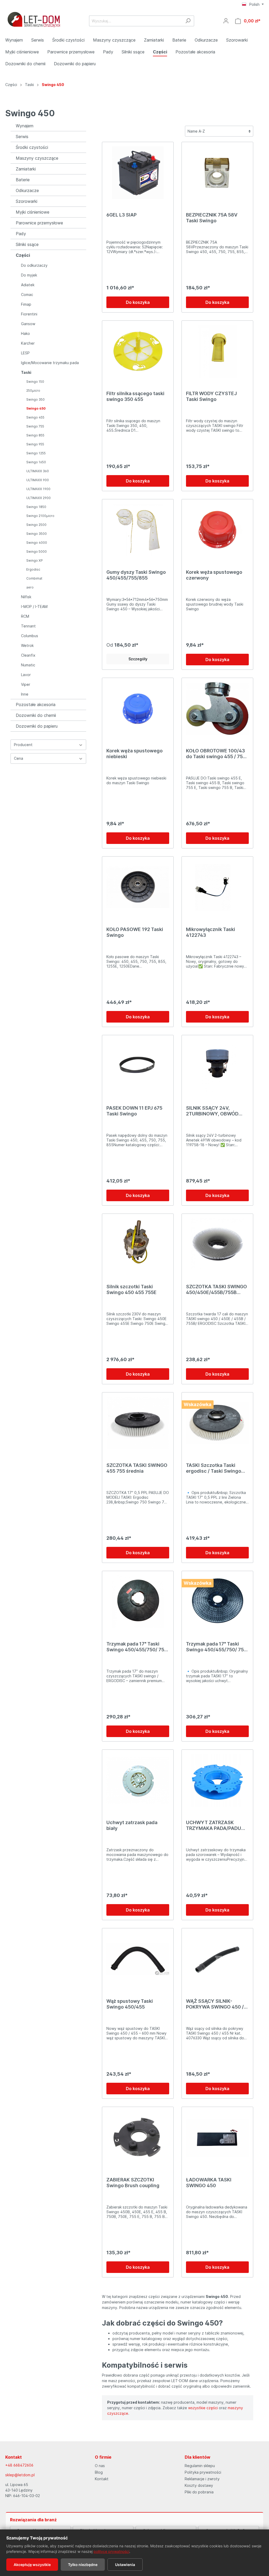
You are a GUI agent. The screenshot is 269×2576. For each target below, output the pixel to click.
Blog (99, 2472)
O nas (100, 2466)
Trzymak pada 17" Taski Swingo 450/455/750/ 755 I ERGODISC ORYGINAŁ (216, 1647)
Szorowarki (27, 201)
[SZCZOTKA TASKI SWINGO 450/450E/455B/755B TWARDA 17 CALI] (217, 1244)
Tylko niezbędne (83, 2565)
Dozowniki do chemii (36, 715)
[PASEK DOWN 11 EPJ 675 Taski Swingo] (138, 1066)
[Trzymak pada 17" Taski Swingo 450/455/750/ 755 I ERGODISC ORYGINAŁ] (217, 1602)
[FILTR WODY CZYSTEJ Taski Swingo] (217, 351)
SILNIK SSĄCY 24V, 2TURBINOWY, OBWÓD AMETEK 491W (212, 1111)
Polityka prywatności (203, 2472)
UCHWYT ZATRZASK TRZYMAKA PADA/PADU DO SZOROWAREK (214, 1825)
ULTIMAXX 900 (38, 480)
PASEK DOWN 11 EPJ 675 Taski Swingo (134, 1111)
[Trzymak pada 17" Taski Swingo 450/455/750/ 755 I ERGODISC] (138, 1602)
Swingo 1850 (36, 507)
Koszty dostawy (199, 2485)
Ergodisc (33, 569)
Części (23, 255)
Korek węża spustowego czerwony (214, 575)
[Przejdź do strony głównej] (34, 20)
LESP (25, 353)
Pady (21, 234)
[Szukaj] (188, 21)
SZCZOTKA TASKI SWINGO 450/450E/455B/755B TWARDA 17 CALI (216, 1290)
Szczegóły (138, 659)
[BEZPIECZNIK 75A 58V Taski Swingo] (217, 173)
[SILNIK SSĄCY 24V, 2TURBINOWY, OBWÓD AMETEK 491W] (217, 1066)
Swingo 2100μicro (40, 516)
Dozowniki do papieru (37, 726)
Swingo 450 (36, 408)
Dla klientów (198, 2457)
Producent (23, 745)
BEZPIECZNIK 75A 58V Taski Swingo (212, 218)
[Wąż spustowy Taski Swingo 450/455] (138, 1959)
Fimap (26, 304)
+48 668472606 (19, 2465)
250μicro (33, 391)
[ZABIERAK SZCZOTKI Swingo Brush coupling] (138, 2137)
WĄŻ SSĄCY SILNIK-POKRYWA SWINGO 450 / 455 (215, 2004)
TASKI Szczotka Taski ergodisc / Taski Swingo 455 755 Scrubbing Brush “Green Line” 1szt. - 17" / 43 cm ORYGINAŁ (217, 1468)
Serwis (22, 137)
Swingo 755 (35, 426)
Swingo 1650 (36, 462)
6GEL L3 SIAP (121, 215)
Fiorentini (29, 314)
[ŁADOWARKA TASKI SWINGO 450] (217, 2137)
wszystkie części (203, 2408)
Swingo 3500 (37, 534)
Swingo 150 (35, 382)
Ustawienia (125, 2565)
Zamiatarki (26, 169)
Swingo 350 (35, 399)
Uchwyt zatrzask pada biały (132, 1825)
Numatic (28, 665)
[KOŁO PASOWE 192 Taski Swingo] (138, 887)
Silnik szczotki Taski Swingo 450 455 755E (131, 1289)
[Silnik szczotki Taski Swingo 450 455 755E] (138, 1244)
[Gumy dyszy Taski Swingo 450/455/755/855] (138, 530)
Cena (19, 758)
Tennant (28, 626)
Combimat (34, 578)
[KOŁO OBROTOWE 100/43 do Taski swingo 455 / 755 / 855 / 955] (217, 708)
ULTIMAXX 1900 (38, 489)
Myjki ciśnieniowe (33, 212)
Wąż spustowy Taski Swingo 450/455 (130, 2004)
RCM (25, 616)
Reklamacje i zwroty (202, 2479)
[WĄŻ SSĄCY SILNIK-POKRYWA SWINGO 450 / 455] (217, 1959)
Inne (25, 694)
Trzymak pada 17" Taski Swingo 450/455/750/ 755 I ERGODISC (137, 1647)
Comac (27, 295)
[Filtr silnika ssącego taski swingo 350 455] (138, 351)
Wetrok (27, 645)
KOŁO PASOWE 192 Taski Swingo (135, 932)
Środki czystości (32, 147)
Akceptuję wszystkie (32, 2565)
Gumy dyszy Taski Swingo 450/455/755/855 (136, 575)
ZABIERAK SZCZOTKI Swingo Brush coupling (133, 2183)
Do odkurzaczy (34, 265)
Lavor (26, 675)
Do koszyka (138, 302)
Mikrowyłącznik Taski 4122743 (211, 932)
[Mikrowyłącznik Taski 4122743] (217, 887)
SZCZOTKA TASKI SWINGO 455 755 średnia (137, 1468)
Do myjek (29, 275)
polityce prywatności (111, 2551)
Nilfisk (26, 597)
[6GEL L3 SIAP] (138, 173)
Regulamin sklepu (200, 2466)
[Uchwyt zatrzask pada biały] (138, 1780)
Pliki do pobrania (199, 2492)
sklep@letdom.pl (20, 2475)
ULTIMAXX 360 (38, 471)
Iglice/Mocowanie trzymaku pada (50, 363)
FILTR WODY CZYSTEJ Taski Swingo (211, 396)
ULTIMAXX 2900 (38, 498)
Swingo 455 (35, 417)
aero (30, 587)
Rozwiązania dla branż (33, 2520)
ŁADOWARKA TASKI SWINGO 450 (209, 2183)
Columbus (30, 636)
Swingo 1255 (36, 453)
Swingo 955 (35, 444)
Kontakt (102, 2479)
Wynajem (25, 126)
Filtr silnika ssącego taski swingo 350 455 (135, 396)
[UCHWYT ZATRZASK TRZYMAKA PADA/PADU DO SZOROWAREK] (217, 1780)
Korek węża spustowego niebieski (134, 754)
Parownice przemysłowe (39, 223)
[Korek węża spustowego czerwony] (217, 530)
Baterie (23, 180)
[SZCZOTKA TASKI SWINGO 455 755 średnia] (138, 1423)
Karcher (28, 343)
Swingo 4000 (37, 543)
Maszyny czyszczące (37, 158)
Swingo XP (35, 560)
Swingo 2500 (36, 525)
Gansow (28, 324)
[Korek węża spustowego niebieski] (138, 708)
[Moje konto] (226, 21)
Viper (26, 684)
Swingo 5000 (37, 552)
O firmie (103, 2457)
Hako (25, 333)
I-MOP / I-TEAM (34, 607)
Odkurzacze (27, 190)
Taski (26, 372)
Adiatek (28, 285)
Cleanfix (28, 655)
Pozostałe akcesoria (36, 705)
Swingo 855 (35, 435)
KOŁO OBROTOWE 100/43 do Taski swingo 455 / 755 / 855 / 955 (217, 754)
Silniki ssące (27, 244)
